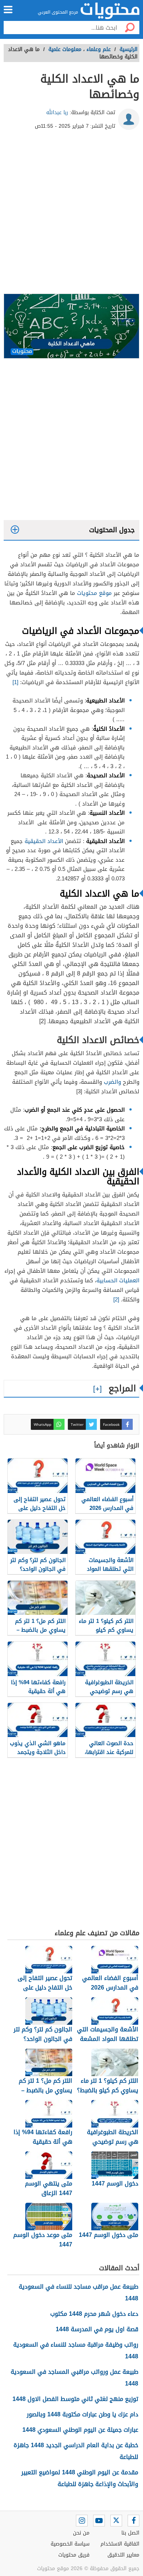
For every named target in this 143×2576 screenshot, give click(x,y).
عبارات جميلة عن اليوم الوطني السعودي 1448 (80, 2430)
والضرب (112, 1082)
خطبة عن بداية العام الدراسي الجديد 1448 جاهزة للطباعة (76, 2451)
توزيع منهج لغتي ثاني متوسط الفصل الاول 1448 (75, 2399)
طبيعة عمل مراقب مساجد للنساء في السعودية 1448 (78, 2292)
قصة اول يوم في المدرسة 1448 (97, 2329)
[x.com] (116, 2521)
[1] (15, 682)
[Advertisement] (71, 215)
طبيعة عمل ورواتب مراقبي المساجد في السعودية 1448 (74, 2378)
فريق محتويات (74, 2555)
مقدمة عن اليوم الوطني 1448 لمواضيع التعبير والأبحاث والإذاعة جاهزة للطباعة (80, 2478)
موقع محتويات (94, 593)
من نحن (81, 2533)
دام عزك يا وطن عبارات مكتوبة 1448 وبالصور (82, 2414)
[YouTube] (99, 2521)
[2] (116, 1300)
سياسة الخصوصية (70, 2544)
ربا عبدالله (57, 112)
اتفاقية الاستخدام (120, 2544)
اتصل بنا (130, 2533)
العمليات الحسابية (118, 1280)
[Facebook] (133, 2521)
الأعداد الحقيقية (44, 841)
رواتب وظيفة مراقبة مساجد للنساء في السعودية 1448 (76, 2350)
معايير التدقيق (123, 2555)
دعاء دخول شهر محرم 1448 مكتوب (94, 2314)
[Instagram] (82, 2521)
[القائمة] (8, 10)
